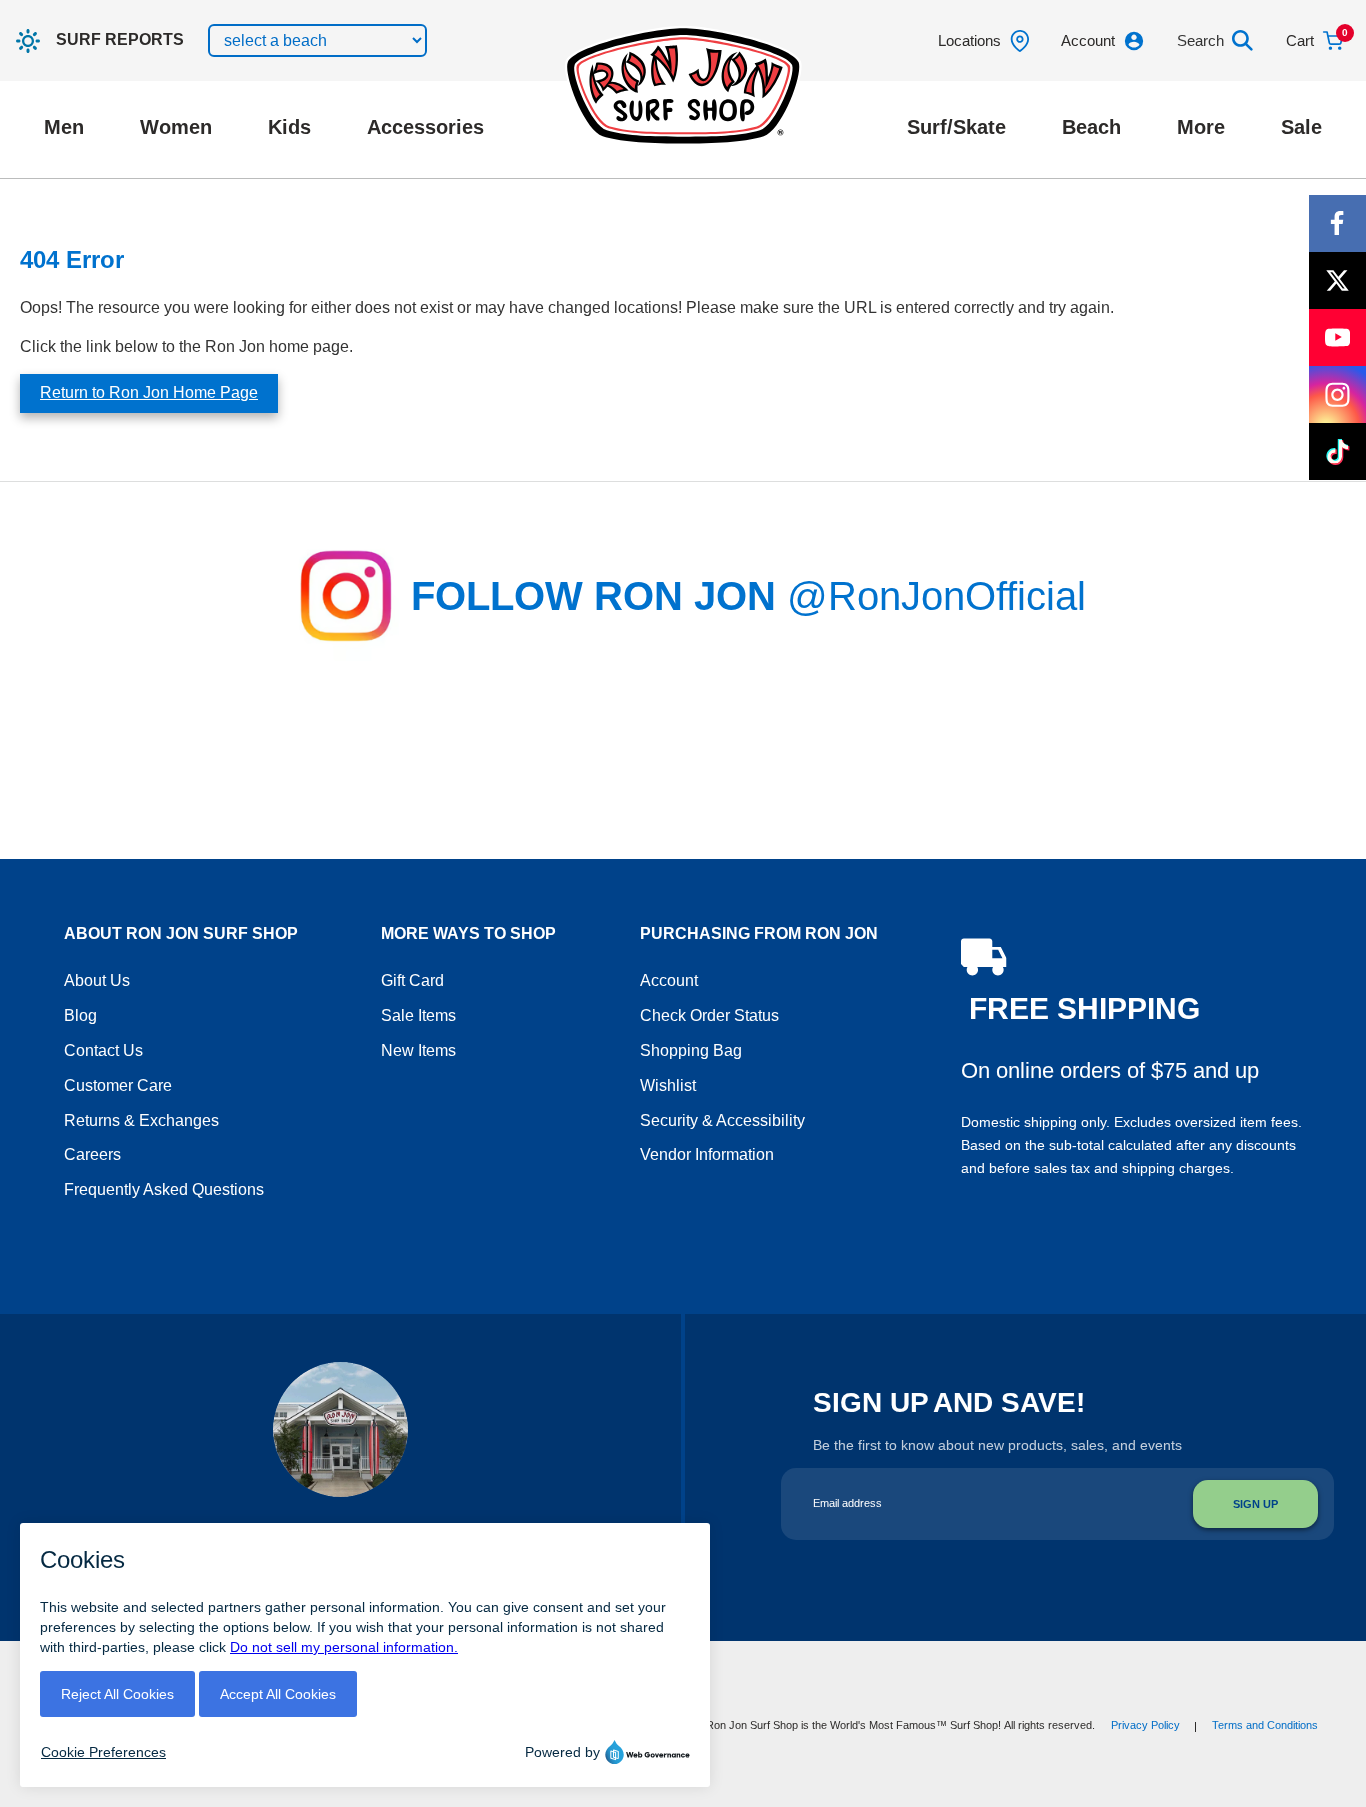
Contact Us (103, 1050)
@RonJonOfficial (936, 596)
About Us (97, 980)
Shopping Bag (691, 1050)
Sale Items (418, 1015)
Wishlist (668, 1085)
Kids (289, 127)
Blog (80, 1015)
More (1201, 127)
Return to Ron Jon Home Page (149, 392)
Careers (92, 1154)
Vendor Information (707, 1154)
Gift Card (412, 980)
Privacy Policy (1145, 1725)
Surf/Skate (956, 127)
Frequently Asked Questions (164, 1189)
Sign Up (1255, 1504)
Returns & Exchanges (141, 1120)
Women (176, 127)
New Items (418, 1050)
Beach (1091, 127)
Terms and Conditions (1265, 1725)
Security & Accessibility (722, 1120)
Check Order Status (709, 1015)
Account (669, 980)
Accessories (425, 127)
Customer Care (118, 1085)
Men (64, 127)
